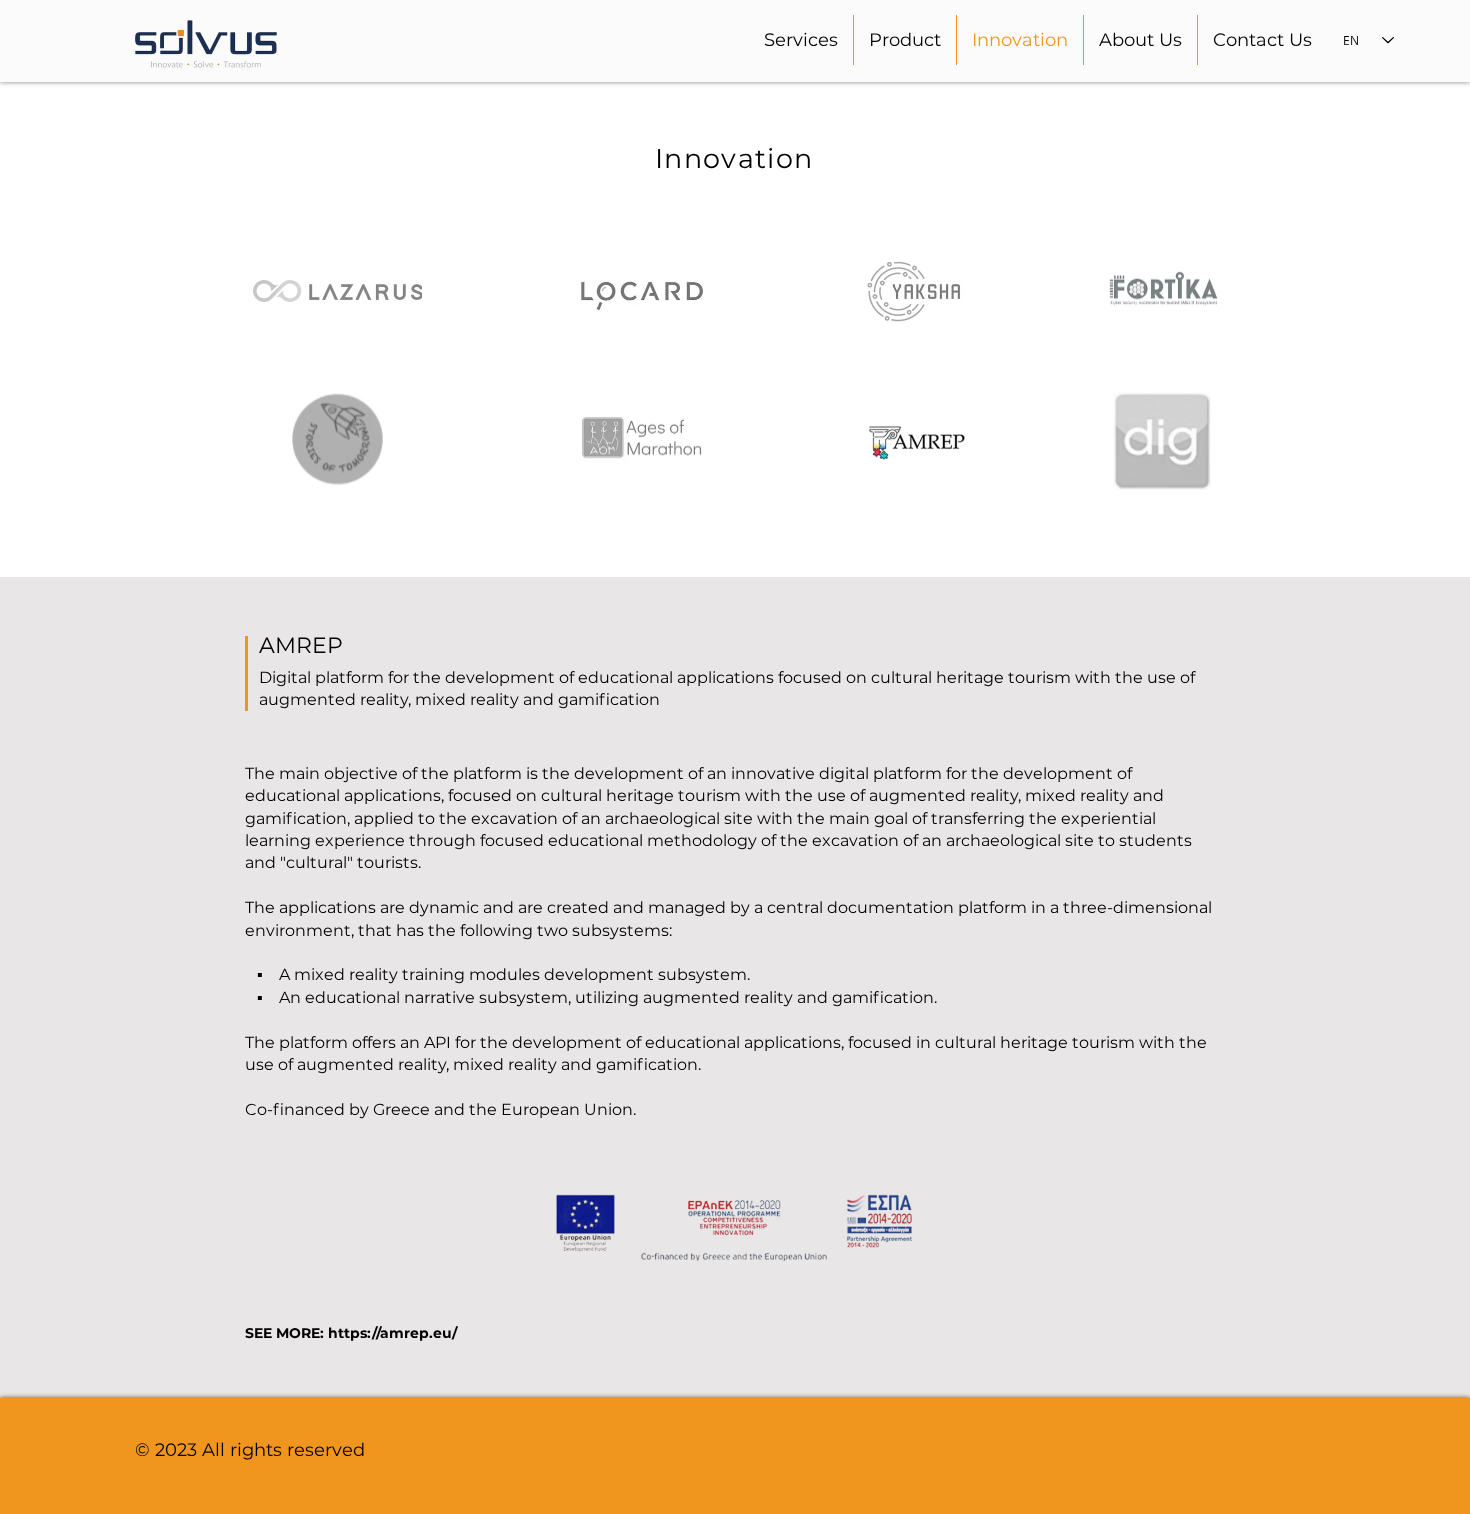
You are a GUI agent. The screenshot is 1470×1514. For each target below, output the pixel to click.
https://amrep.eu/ (392, 1333)
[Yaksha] (915, 291)
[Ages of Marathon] (642, 441)
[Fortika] (1162, 288)
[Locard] (642, 295)
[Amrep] (915, 441)
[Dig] (1162, 441)
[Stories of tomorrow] (337, 441)
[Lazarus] (337, 291)
